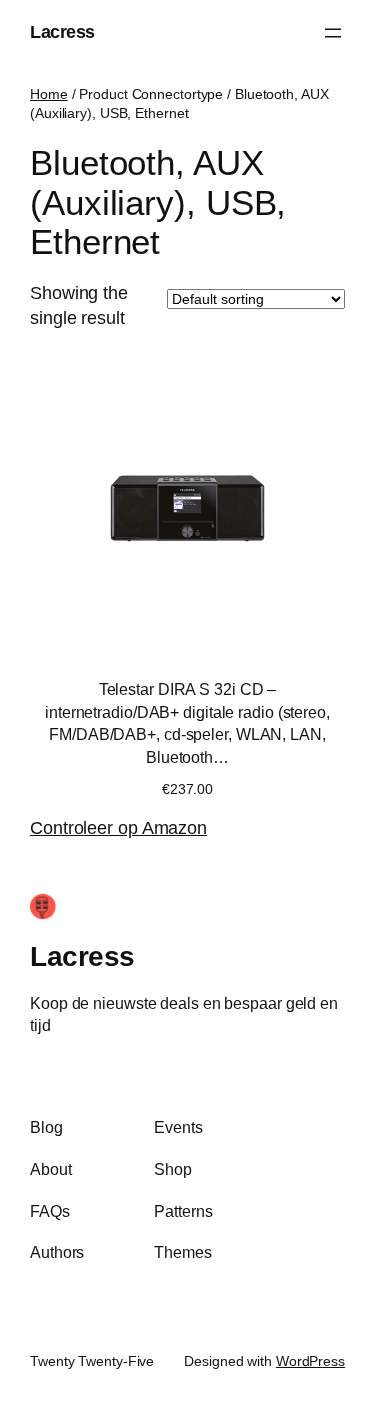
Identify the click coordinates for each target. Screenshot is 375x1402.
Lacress (62, 32)
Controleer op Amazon (118, 828)
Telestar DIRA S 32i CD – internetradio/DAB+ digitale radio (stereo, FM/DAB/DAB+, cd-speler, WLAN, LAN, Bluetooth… (187, 723)
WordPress (310, 1361)
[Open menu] (333, 33)
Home (49, 94)
